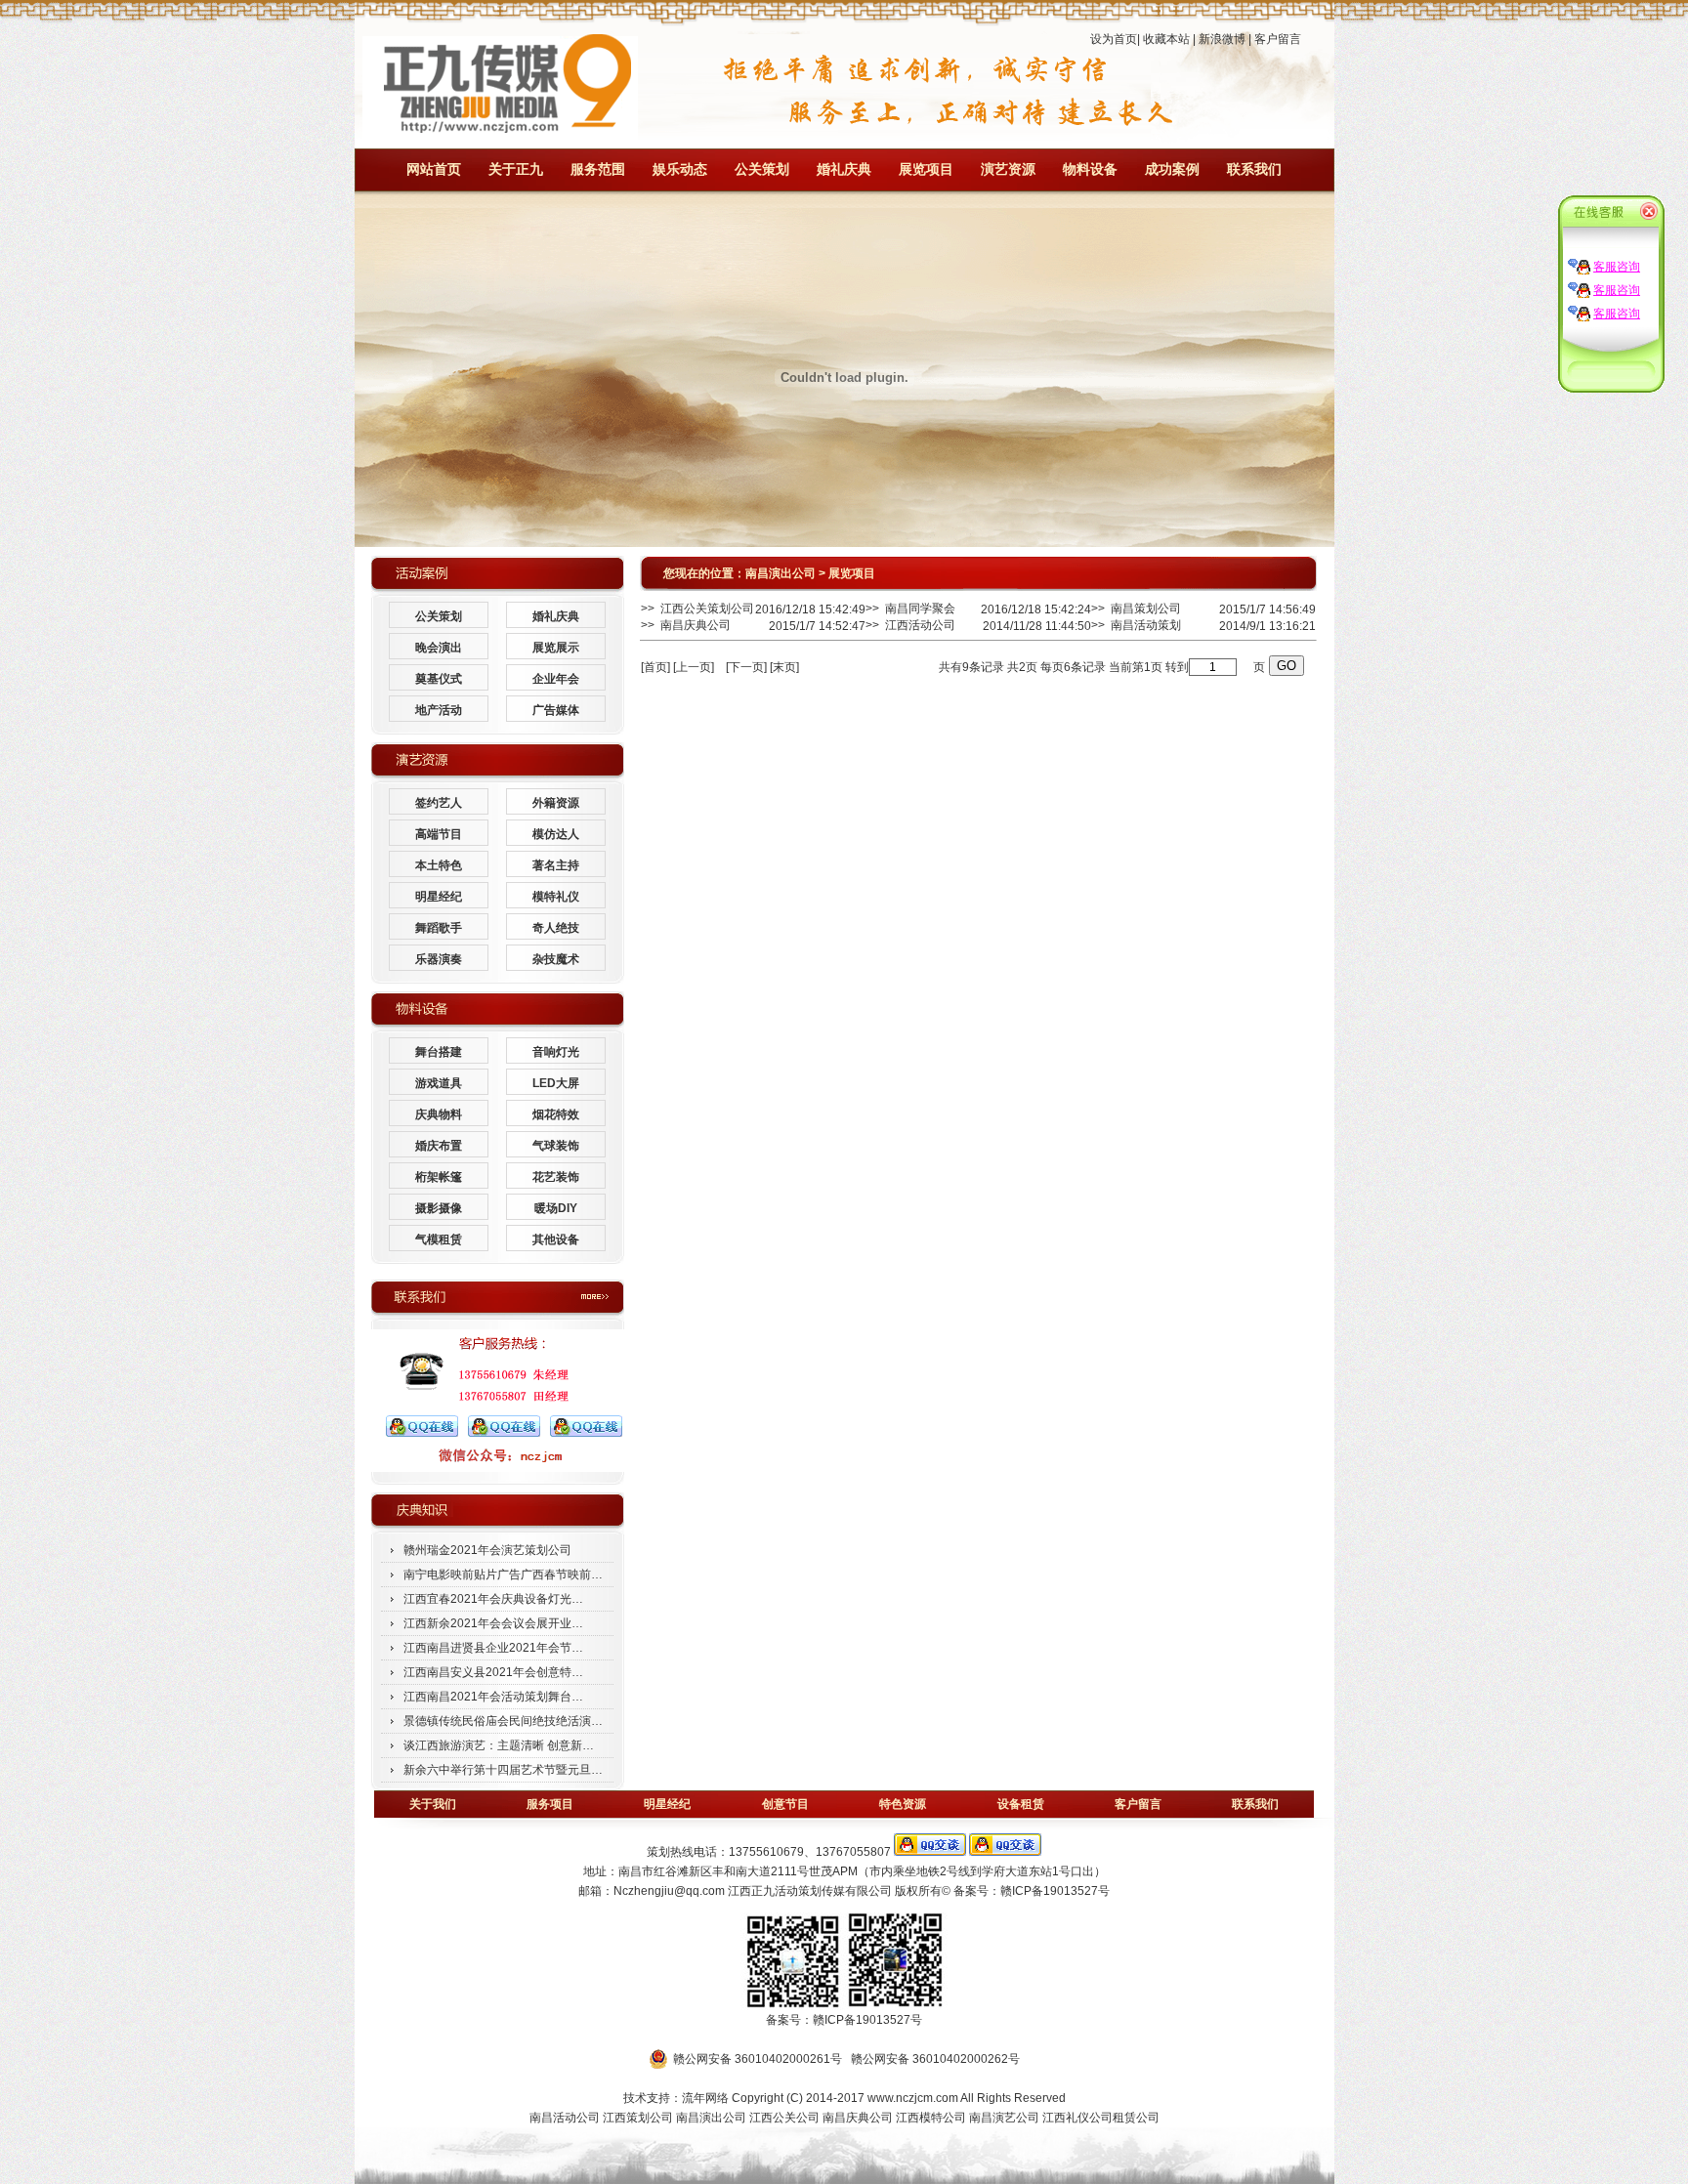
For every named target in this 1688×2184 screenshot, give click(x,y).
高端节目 (439, 834)
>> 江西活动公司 (910, 625)
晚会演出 (439, 648)
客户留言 (1278, 39)
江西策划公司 (639, 2118)
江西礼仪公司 (1077, 2118)
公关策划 (762, 169)
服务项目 (550, 1804)
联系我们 (1254, 169)
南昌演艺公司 (1004, 2118)
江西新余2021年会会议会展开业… (493, 1623)
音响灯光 (556, 1052)
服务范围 (598, 169)
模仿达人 (556, 834)
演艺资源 (1008, 169)
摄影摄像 (439, 1208)
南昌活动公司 (565, 2118)
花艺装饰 (556, 1177)
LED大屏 (556, 1083)
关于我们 (433, 1804)
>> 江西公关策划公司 (697, 609)
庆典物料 (439, 1114)
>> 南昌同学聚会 (910, 609)
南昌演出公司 (781, 573)
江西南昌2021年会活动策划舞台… (493, 1697)
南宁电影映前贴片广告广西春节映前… (503, 1575)
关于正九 (516, 169)
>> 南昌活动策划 (1136, 625)
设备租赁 (1021, 1804)
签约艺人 (439, 803)
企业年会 (556, 679)
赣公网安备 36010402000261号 (758, 2059)
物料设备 (1090, 169)
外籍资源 (556, 803)
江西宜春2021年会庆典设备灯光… (493, 1599)
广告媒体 (556, 710)
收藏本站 (1166, 39)
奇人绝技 (556, 928)
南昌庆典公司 (858, 2118)
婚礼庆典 (844, 169)
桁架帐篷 (439, 1177)
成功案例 (1172, 169)
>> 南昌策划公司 (1136, 609)
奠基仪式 (439, 679)
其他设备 (556, 1239)
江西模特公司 (931, 2118)
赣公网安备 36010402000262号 (935, 2059)
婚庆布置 (439, 1146)
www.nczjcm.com (913, 2098)
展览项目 (926, 169)
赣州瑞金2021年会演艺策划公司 (487, 1550)
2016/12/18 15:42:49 (810, 609)
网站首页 (434, 169)
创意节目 (785, 1804)
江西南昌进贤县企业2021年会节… (493, 1648)
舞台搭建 (439, 1052)
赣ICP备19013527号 (1055, 1891)
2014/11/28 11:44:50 (1037, 626)
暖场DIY (556, 1208)
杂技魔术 (556, 959)
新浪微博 (1222, 39)
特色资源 (903, 1804)
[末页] (784, 667)
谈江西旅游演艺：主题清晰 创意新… (499, 1745)
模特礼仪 (556, 897)
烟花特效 (556, 1114)
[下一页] (746, 667)
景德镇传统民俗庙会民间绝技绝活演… (503, 1721)
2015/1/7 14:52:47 (817, 626)
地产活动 (439, 710)
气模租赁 (439, 1239)
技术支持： (653, 2098)
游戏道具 (439, 1083)
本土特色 (439, 865)
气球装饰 (556, 1146)
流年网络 (705, 2098)
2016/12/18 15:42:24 (1036, 609)
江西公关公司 (784, 2118)
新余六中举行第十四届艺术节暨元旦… (503, 1770)
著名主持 (556, 865)
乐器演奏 (439, 959)
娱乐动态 (680, 169)
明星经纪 (439, 897)
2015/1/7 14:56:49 (1267, 609)
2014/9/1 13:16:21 (1267, 626)
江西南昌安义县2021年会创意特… (493, 1672)
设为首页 (1114, 39)
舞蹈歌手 (439, 928)
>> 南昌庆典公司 (686, 625)
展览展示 (556, 648)
